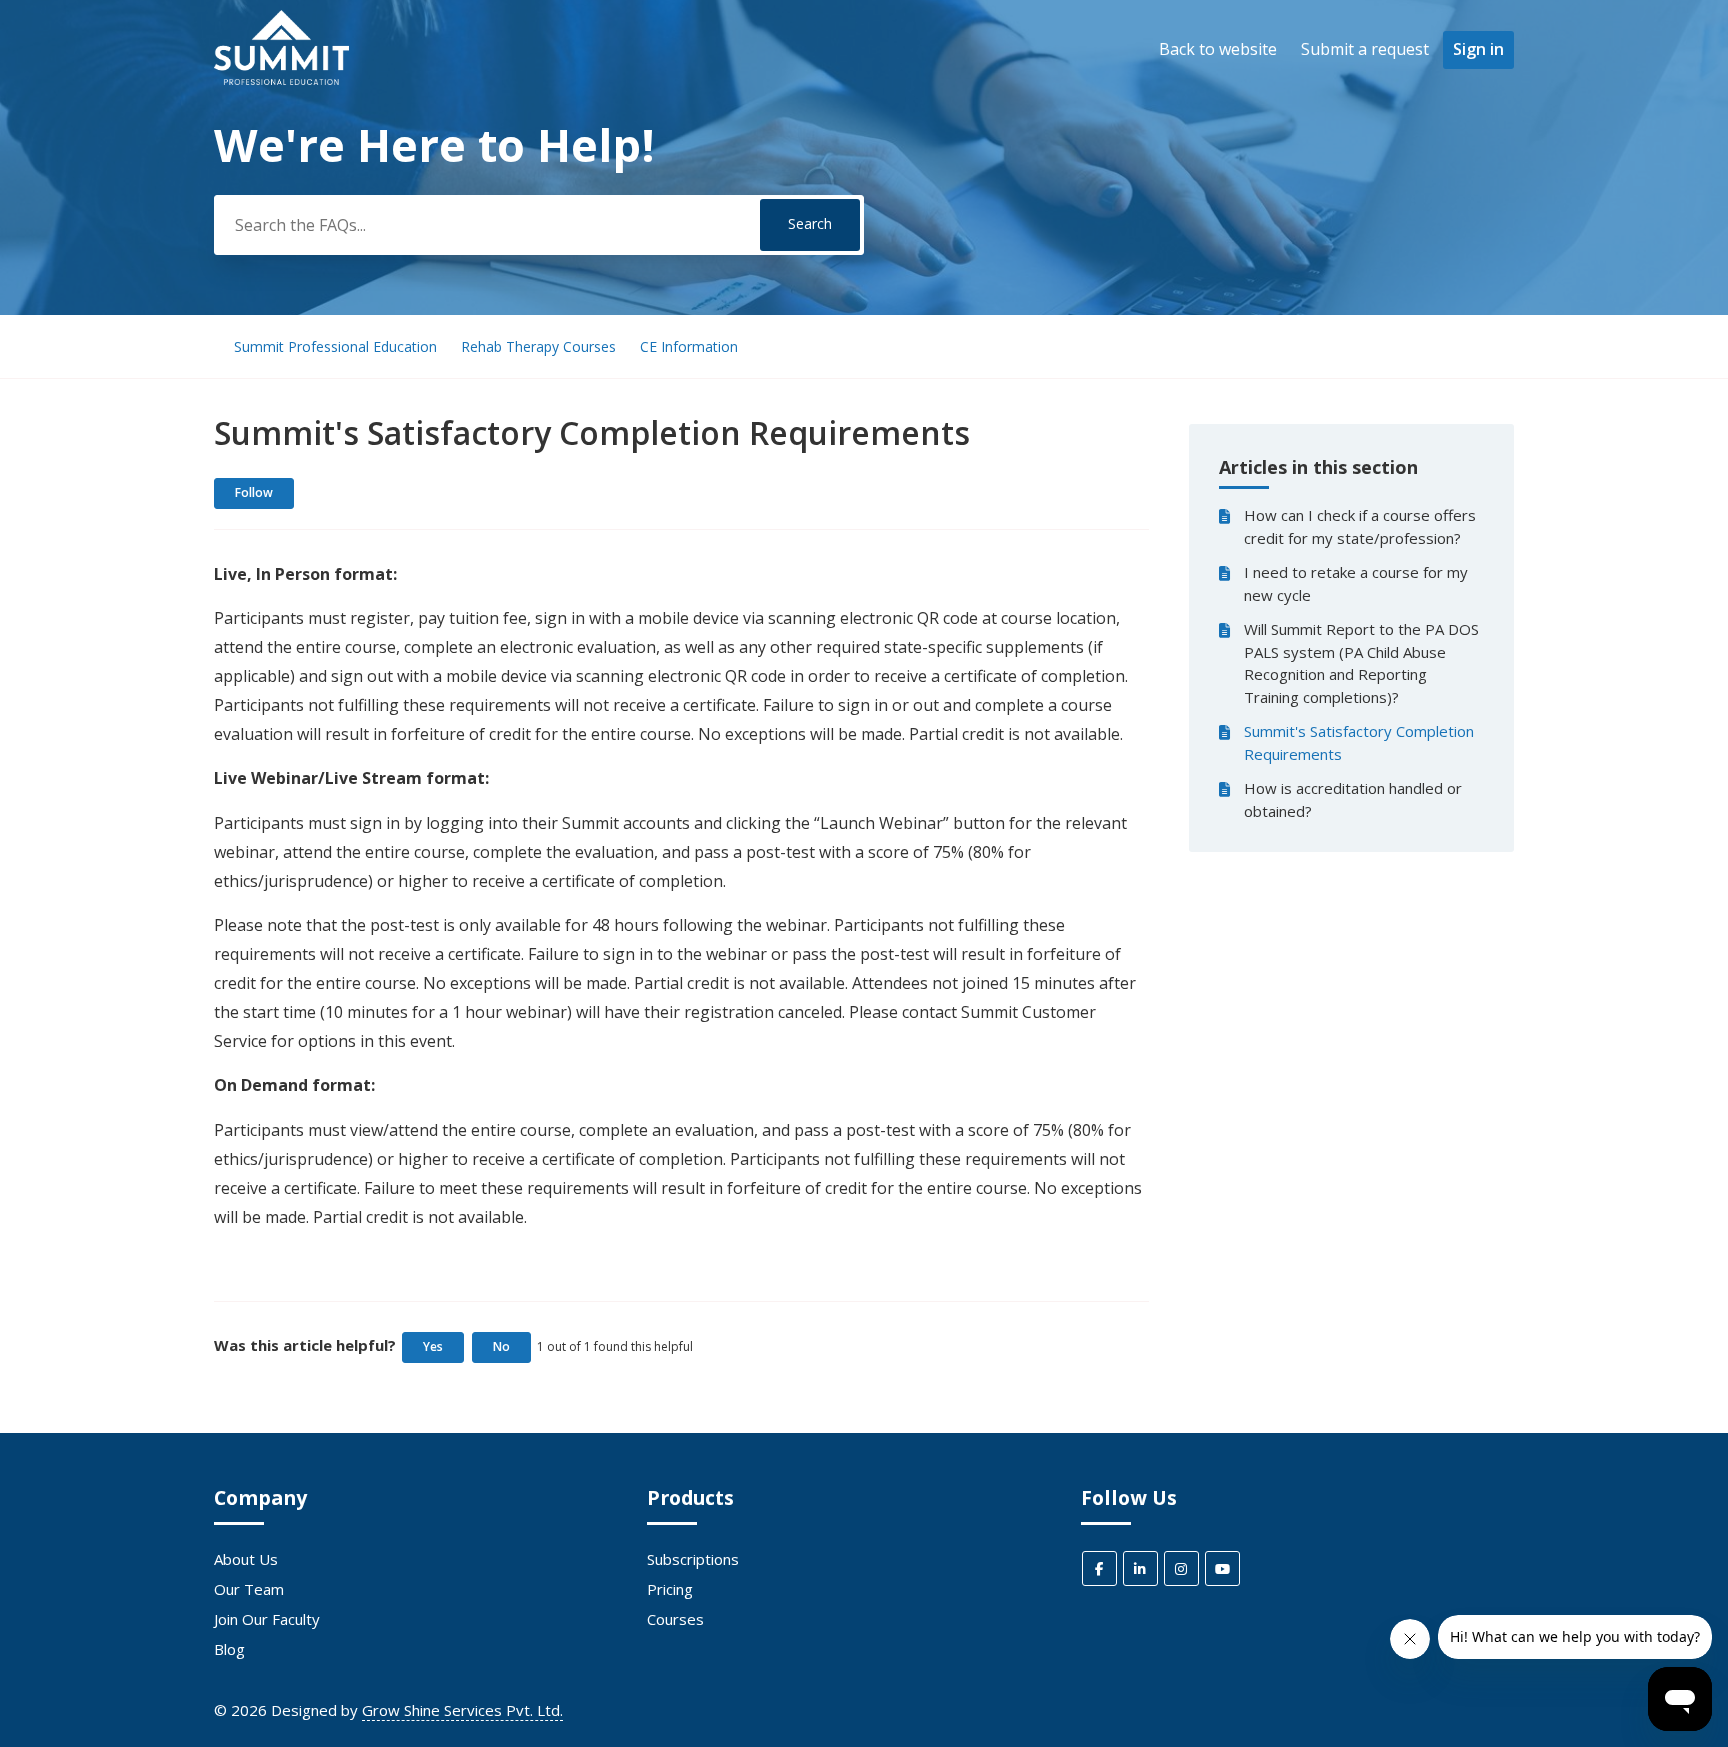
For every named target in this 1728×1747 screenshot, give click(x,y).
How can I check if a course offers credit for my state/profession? (1360, 526)
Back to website (1218, 49)
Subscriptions (693, 1559)
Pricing (670, 1589)
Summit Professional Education (335, 346)
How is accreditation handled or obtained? (1353, 799)
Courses (675, 1619)
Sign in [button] (1478, 49)
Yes (433, 1346)
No (501, 1346)
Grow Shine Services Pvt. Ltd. (462, 1710)
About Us (246, 1559)
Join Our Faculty (267, 1619)
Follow (254, 492)
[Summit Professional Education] (281, 79)
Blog (229, 1649)
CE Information (689, 346)
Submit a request (1365, 49)
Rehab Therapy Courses (538, 346)
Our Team (249, 1589)
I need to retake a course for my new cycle (1356, 583)
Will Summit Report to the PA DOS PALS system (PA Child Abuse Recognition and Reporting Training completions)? (1361, 663)
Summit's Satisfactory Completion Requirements (1359, 742)
